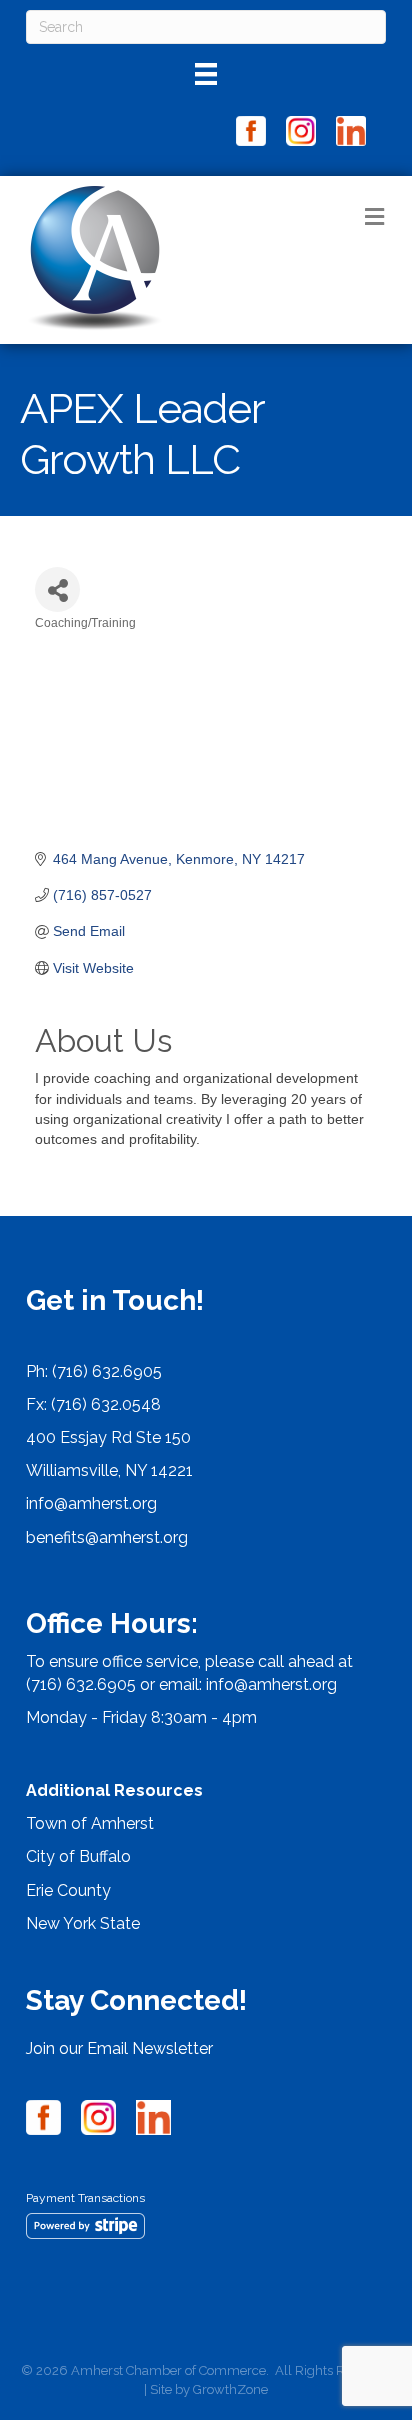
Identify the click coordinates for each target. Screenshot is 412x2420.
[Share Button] (57, 589)
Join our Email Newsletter (119, 2048)
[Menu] (206, 74)
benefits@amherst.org (107, 1537)
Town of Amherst (90, 1823)
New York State (83, 1923)
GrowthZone (230, 2389)
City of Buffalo (78, 1856)
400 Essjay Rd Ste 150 (108, 1437)
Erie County (68, 1890)
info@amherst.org (91, 1503)
